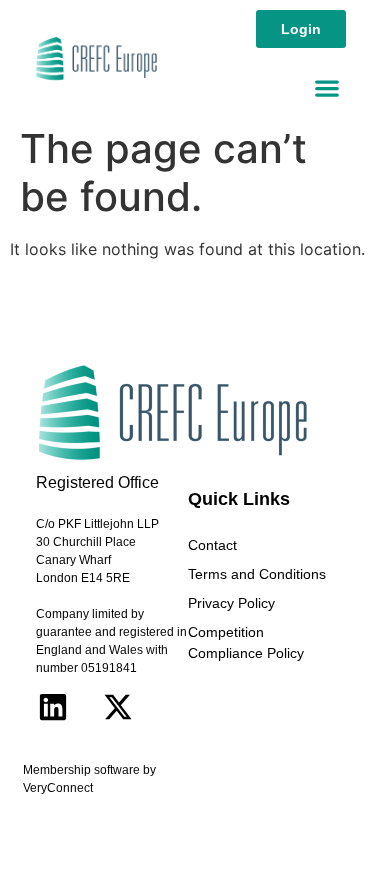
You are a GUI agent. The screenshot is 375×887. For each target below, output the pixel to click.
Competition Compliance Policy (246, 642)
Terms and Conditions (257, 574)
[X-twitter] (118, 707)
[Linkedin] (53, 707)
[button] (326, 87)
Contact (212, 545)
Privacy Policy (231, 603)
